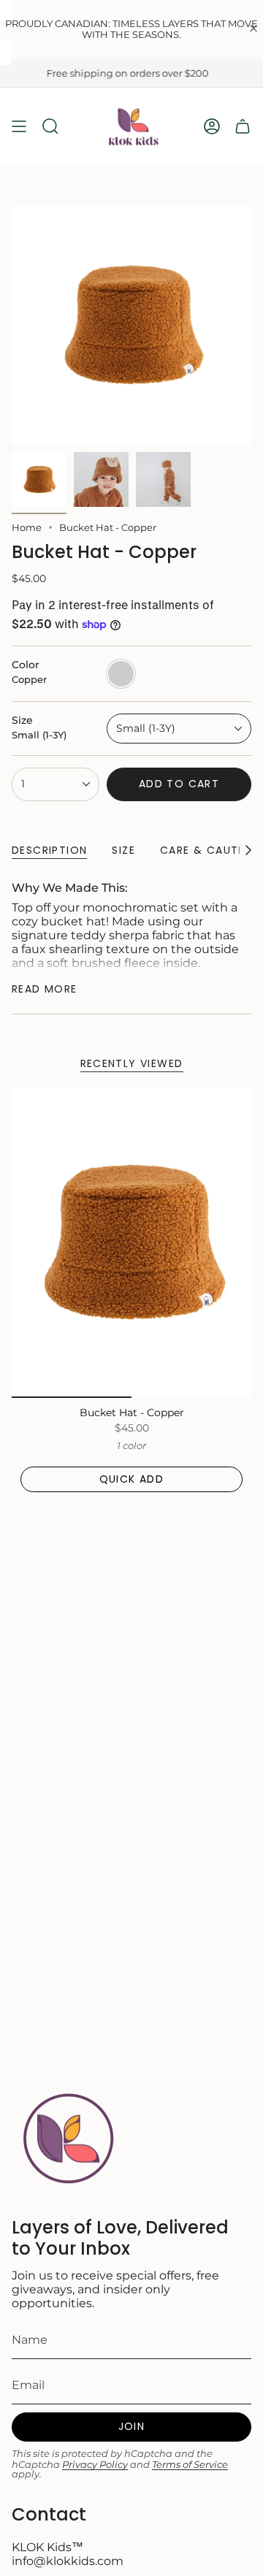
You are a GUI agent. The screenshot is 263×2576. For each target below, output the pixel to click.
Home (27, 527)
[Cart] (243, 127)
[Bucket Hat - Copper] (131, 1242)
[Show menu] (19, 127)
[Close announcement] (254, 30)
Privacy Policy (95, 2465)
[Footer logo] (66, 2138)
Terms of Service (190, 2465)
